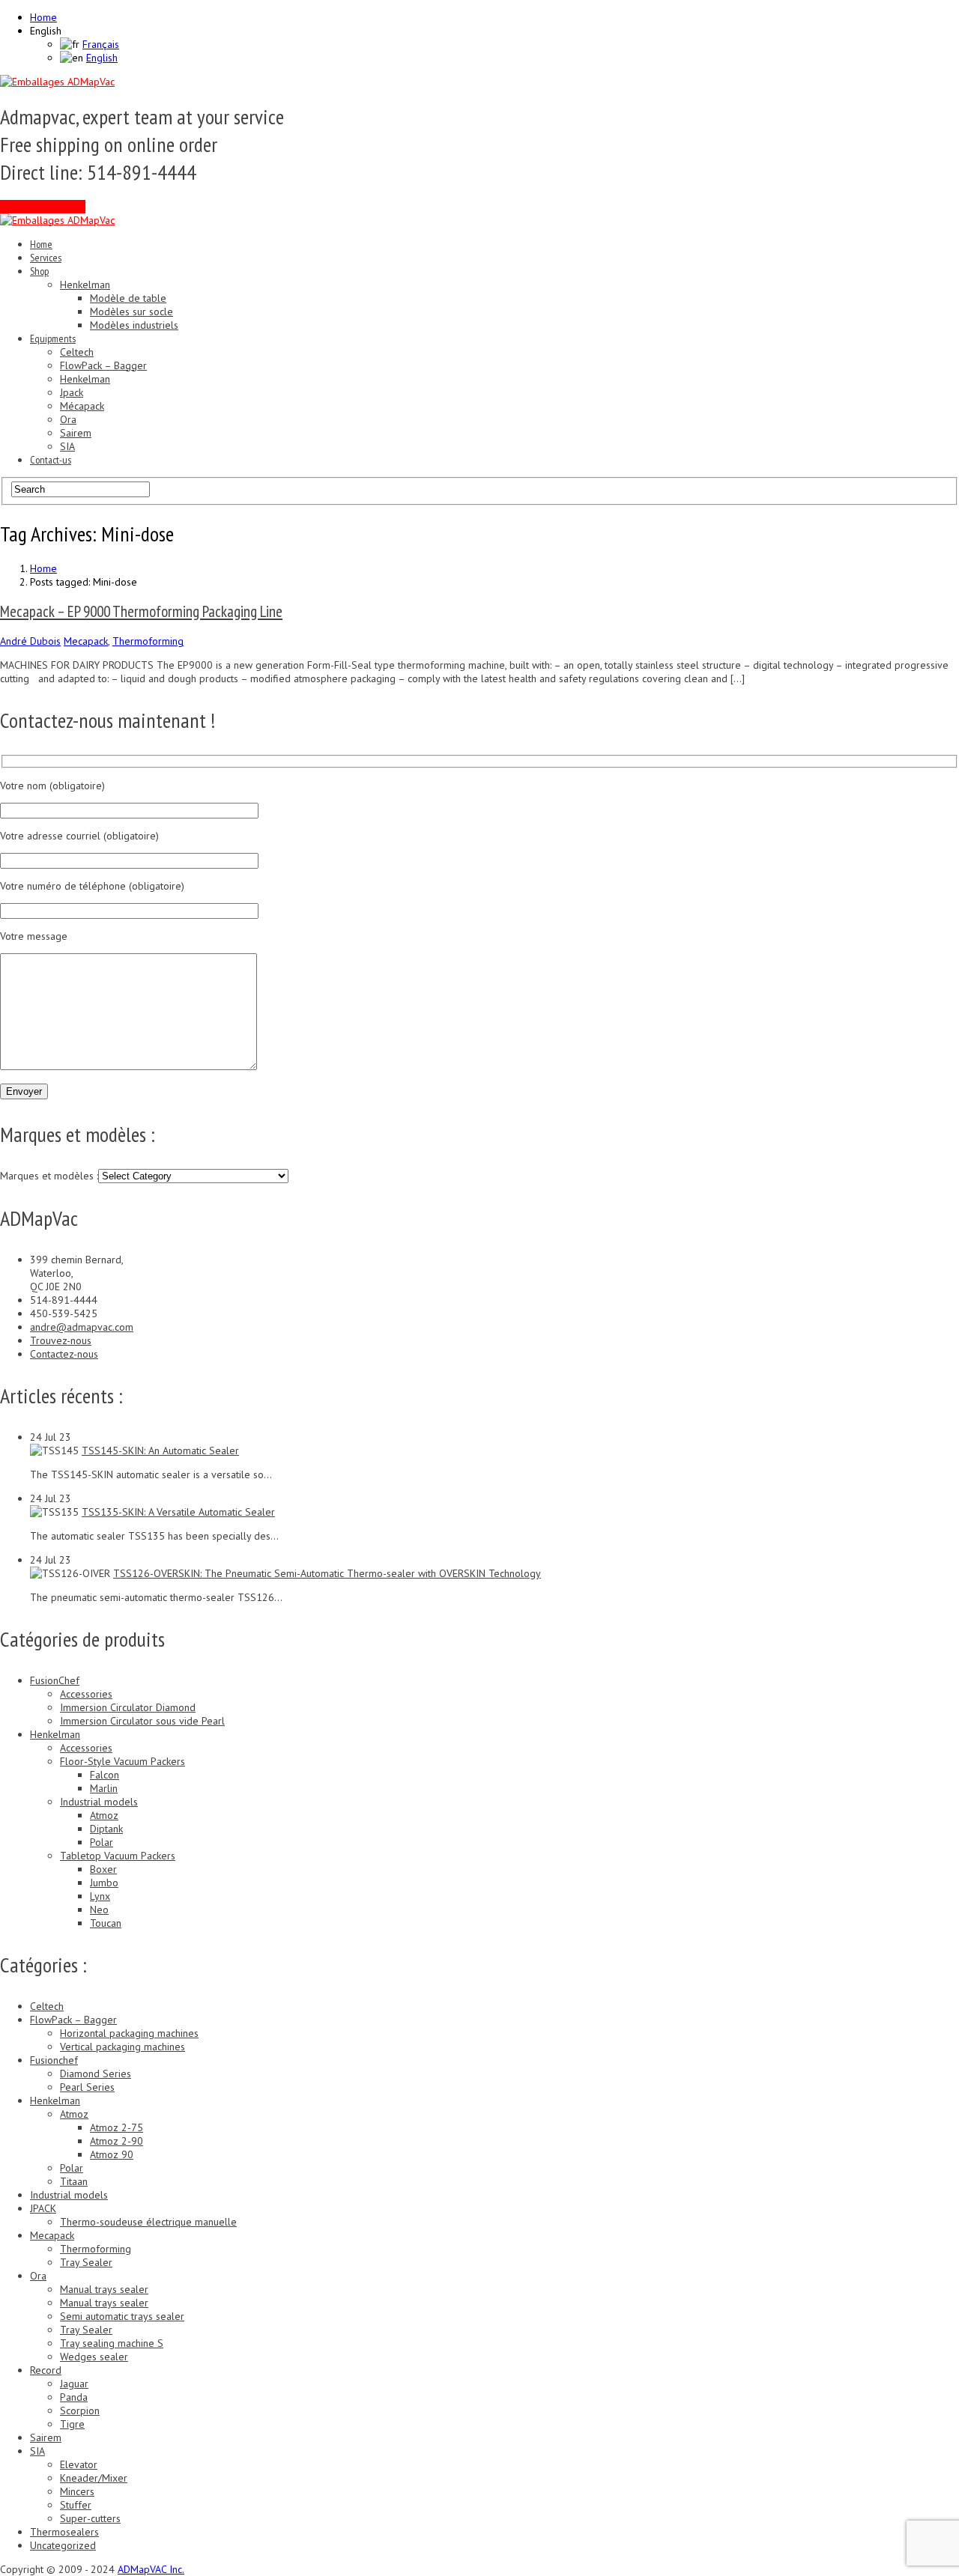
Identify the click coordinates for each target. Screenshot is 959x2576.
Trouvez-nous (61, 1340)
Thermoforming (148, 641)
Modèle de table (128, 298)
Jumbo (104, 1883)
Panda (74, 2397)
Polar (102, 1842)
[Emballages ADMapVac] (57, 82)
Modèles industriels (134, 325)
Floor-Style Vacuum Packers (122, 1761)
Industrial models (99, 1802)
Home (43, 17)
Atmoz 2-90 (117, 2141)
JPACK (43, 2208)
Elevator (79, 2464)
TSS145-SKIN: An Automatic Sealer (160, 1450)
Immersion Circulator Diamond (128, 1707)
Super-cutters (90, 2518)
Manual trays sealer (104, 2289)
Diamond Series (96, 2074)
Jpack (72, 392)
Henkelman (85, 285)
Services (46, 258)
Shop (39, 271)
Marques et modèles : (49, 1176)
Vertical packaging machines (122, 2047)
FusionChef (55, 1680)
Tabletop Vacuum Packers (118, 1856)
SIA (67, 446)
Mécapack (82, 406)
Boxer (103, 1869)
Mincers (77, 2491)
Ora (68, 419)
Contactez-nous (64, 1354)
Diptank (106, 1829)
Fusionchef (54, 2060)
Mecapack (86, 641)
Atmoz (104, 1815)
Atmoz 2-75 (117, 2127)
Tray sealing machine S (112, 2343)
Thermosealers (64, 2532)
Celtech (77, 352)
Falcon (105, 1775)
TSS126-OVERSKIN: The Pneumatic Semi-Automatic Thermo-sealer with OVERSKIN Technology (327, 1573)
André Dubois (30, 641)
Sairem (76, 433)
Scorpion (80, 2411)
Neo (99, 1910)
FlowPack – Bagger (103, 365)
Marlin (104, 1788)
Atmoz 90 (112, 2154)
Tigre (72, 2424)
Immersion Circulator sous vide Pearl (142, 1721)
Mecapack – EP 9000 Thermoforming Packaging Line (141, 611)
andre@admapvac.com (82, 1327)
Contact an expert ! (43, 207)
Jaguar (74, 2384)
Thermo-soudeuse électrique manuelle (148, 2222)
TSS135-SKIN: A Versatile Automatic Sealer (178, 1512)
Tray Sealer (86, 2262)
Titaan (74, 2181)
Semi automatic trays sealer (122, 2316)
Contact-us (51, 460)
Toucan (106, 1923)
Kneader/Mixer (94, 2478)
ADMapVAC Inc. (151, 2569)
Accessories (86, 1694)
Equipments (53, 338)
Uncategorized (63, 2545)
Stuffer (76, 2505)
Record (46, 2370)
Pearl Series (87, 2087)
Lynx (100, 1896)
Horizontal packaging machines (129, 2033)
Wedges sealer (94, 2357)
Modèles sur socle (131, 312)
